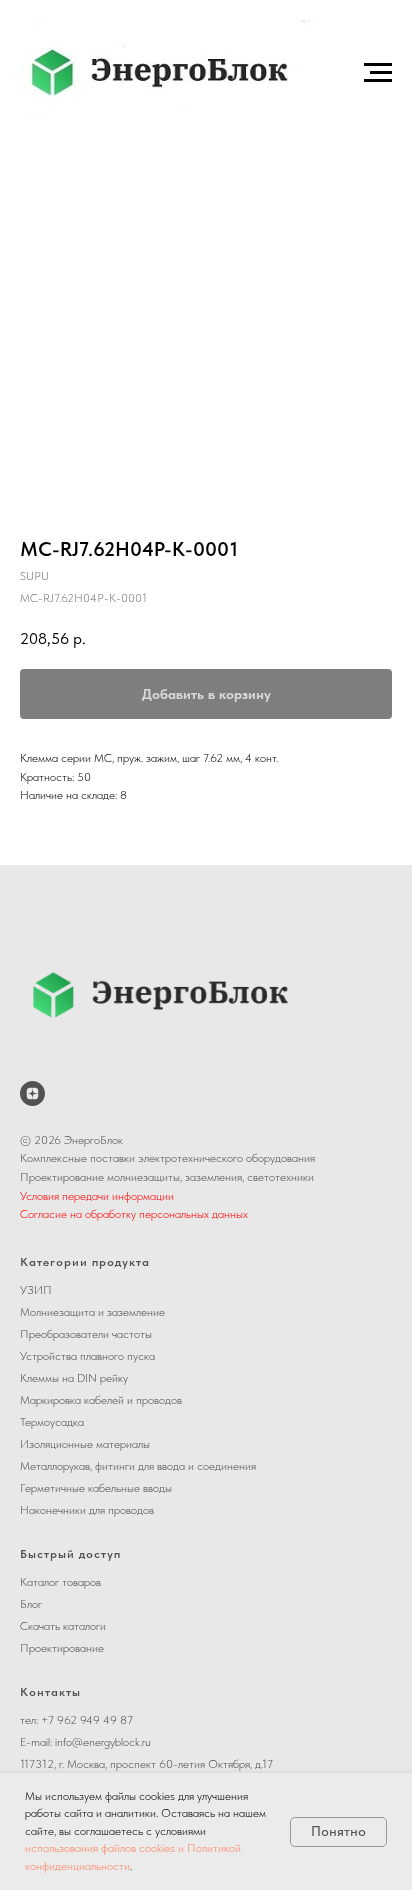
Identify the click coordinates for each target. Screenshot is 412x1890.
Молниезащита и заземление (92, 1312)
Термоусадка (52, 1422)
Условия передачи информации (97, 1196)
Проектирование (62, 1648)
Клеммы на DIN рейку (74, 1378)
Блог (31, 1604)
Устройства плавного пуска (87, 1356)
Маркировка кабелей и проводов (101, 1400)
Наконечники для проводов (87, 1510)
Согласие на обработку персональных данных (134, 1214)
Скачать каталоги (63, 1626)
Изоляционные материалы (85, 1444)
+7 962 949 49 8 (84, 1720)
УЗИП (36, 1290)
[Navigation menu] (378, 73)
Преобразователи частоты (86, 1334)
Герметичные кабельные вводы (96, 1488)
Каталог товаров (60, 1582)
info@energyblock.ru (103, 1742)
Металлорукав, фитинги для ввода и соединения (138, 1466)
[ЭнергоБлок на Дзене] (32, 1093)
